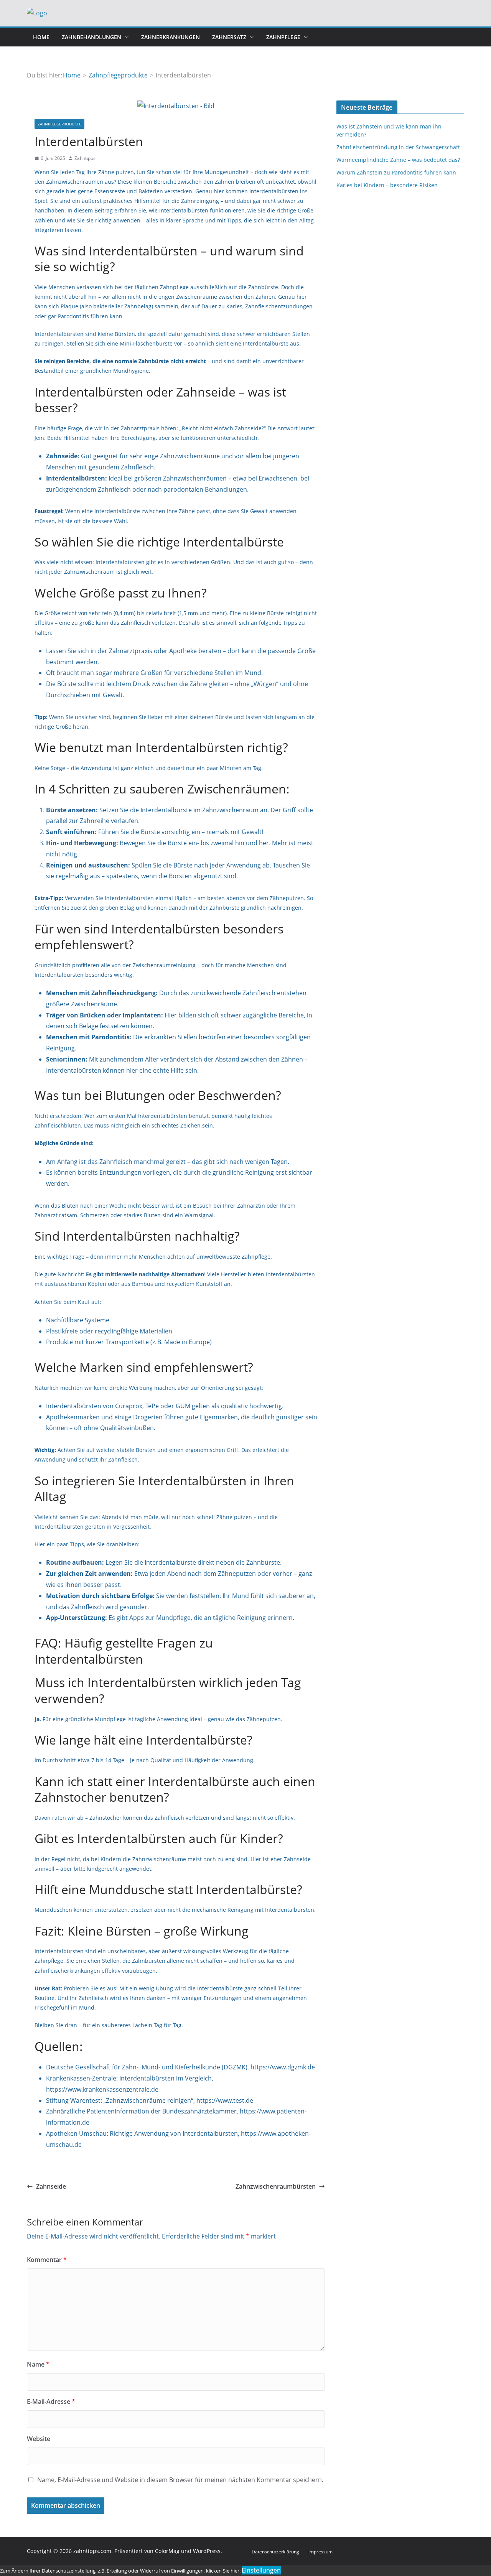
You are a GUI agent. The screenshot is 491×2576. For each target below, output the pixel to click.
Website (39, 2439)
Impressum (320, 2552)
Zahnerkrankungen (171, 37)
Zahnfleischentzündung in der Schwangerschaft (398, 147)
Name (38, 2364)
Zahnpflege (283, 37)
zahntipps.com (92, 2551)
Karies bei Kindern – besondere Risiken (387, 185)
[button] (125, 37)
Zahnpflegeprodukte (59, 124)
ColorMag (167, 2551)
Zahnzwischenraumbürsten (276, 2186)
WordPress (207, 2551)
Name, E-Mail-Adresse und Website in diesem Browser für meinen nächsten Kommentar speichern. (180, 2480)
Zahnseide (51, 2186)
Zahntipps (85, 158)
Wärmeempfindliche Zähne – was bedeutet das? (398, 160)
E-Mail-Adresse (51, 2402)
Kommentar (47, 2260)
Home (41, 37)
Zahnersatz (229, 37)
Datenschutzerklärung (275, 2552)
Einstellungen (261, 2570)
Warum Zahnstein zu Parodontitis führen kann (396, 172)
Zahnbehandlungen (91, 37)
